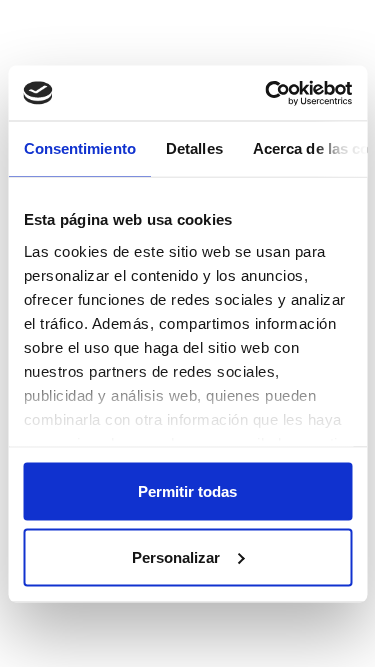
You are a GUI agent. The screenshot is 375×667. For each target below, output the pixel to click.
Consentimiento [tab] (79, 148)
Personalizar (176, 556)
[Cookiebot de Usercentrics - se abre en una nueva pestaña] (267, 93)
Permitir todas (187, 491)
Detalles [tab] (193, 148)
